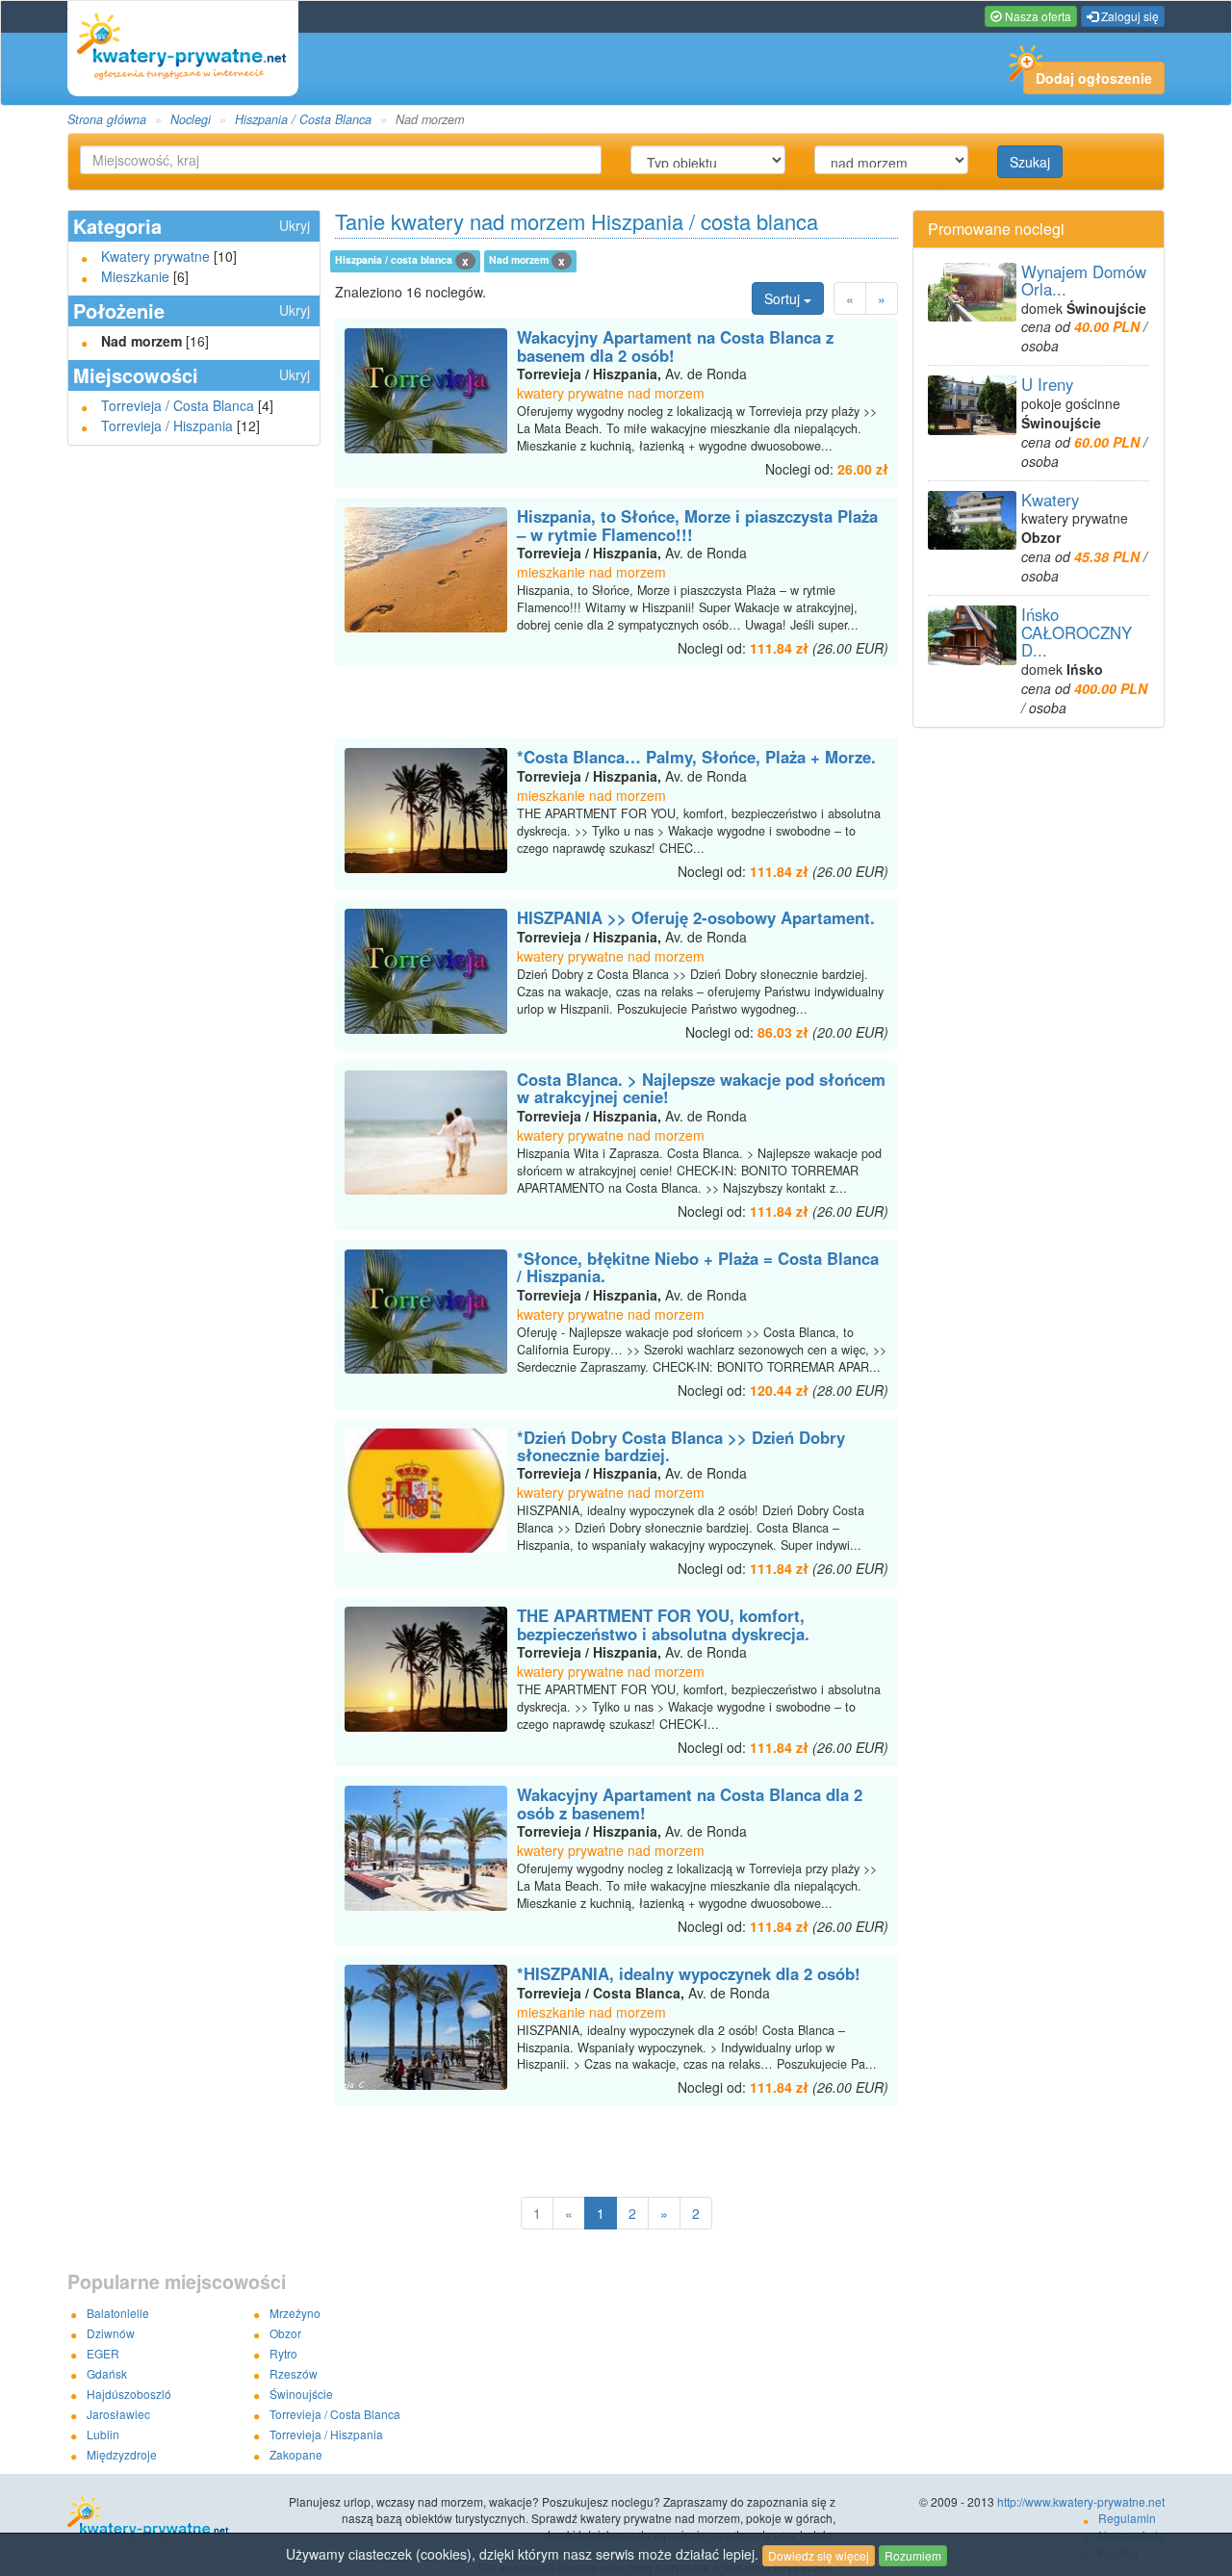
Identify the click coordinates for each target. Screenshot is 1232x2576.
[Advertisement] (616, 706)
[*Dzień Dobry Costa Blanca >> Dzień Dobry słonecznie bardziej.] (426, 1491)
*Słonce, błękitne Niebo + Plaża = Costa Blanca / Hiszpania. (698, 1267)
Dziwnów (111, 2333)
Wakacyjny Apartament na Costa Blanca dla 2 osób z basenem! (690, 1803)
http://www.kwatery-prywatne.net (1081, 2501)
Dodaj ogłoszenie (1094, 78)
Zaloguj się (1129, 16)
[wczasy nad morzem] (177, 2522)
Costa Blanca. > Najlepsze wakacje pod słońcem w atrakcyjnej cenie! (701, 1088)
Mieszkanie (135, 276)
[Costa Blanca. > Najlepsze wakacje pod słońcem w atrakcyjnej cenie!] (426, 1133)
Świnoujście (301, 2394)
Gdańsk (107, 2373)
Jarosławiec (118, 2414)
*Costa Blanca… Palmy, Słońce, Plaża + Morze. (696, 757)
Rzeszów (294, 2373)
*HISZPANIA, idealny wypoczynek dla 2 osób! (689, 1973)
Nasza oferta (1037, 16)
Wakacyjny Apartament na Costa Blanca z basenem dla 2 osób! (675, 346)
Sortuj (784, 298)
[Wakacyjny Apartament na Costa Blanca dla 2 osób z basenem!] (426, 1848)
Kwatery (1050, 500)
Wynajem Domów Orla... (1084, 280)
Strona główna (107, 119)
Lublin (103, 2434)
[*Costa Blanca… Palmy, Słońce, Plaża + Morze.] (426, 811)
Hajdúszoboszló (129, 2394)
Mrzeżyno (295, 2313)
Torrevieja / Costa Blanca (178, 405)
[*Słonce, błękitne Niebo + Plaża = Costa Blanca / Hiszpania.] (426, 1312)
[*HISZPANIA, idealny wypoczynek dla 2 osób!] (426, 2027)
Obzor (285, 2333)
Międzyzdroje (122, 2454)
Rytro (283, 2353)
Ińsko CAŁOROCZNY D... (1077, 632)
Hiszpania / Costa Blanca (303, 119)
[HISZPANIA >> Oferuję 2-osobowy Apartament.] (426, 971)
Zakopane (296, 2454)
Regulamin (1127, 2518)
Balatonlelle (118, 2313)
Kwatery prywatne (155, 256)
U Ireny (1047, 384)
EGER (103, 2353)
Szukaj (1030, 162)
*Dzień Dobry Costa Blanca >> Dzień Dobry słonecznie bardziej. (681, 1446)
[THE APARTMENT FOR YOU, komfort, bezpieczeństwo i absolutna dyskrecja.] (426, 1669)
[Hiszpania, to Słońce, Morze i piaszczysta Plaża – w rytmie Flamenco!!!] (426, 570)
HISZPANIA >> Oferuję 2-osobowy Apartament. (696, 917)
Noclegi (191, 119)
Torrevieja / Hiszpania (167, 425)
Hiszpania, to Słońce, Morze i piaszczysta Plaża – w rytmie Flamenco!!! (697, 525)
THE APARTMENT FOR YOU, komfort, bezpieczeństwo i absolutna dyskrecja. (663, 1624)
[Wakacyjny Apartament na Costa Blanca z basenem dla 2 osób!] (426, 391)
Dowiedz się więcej (819, 2555)
